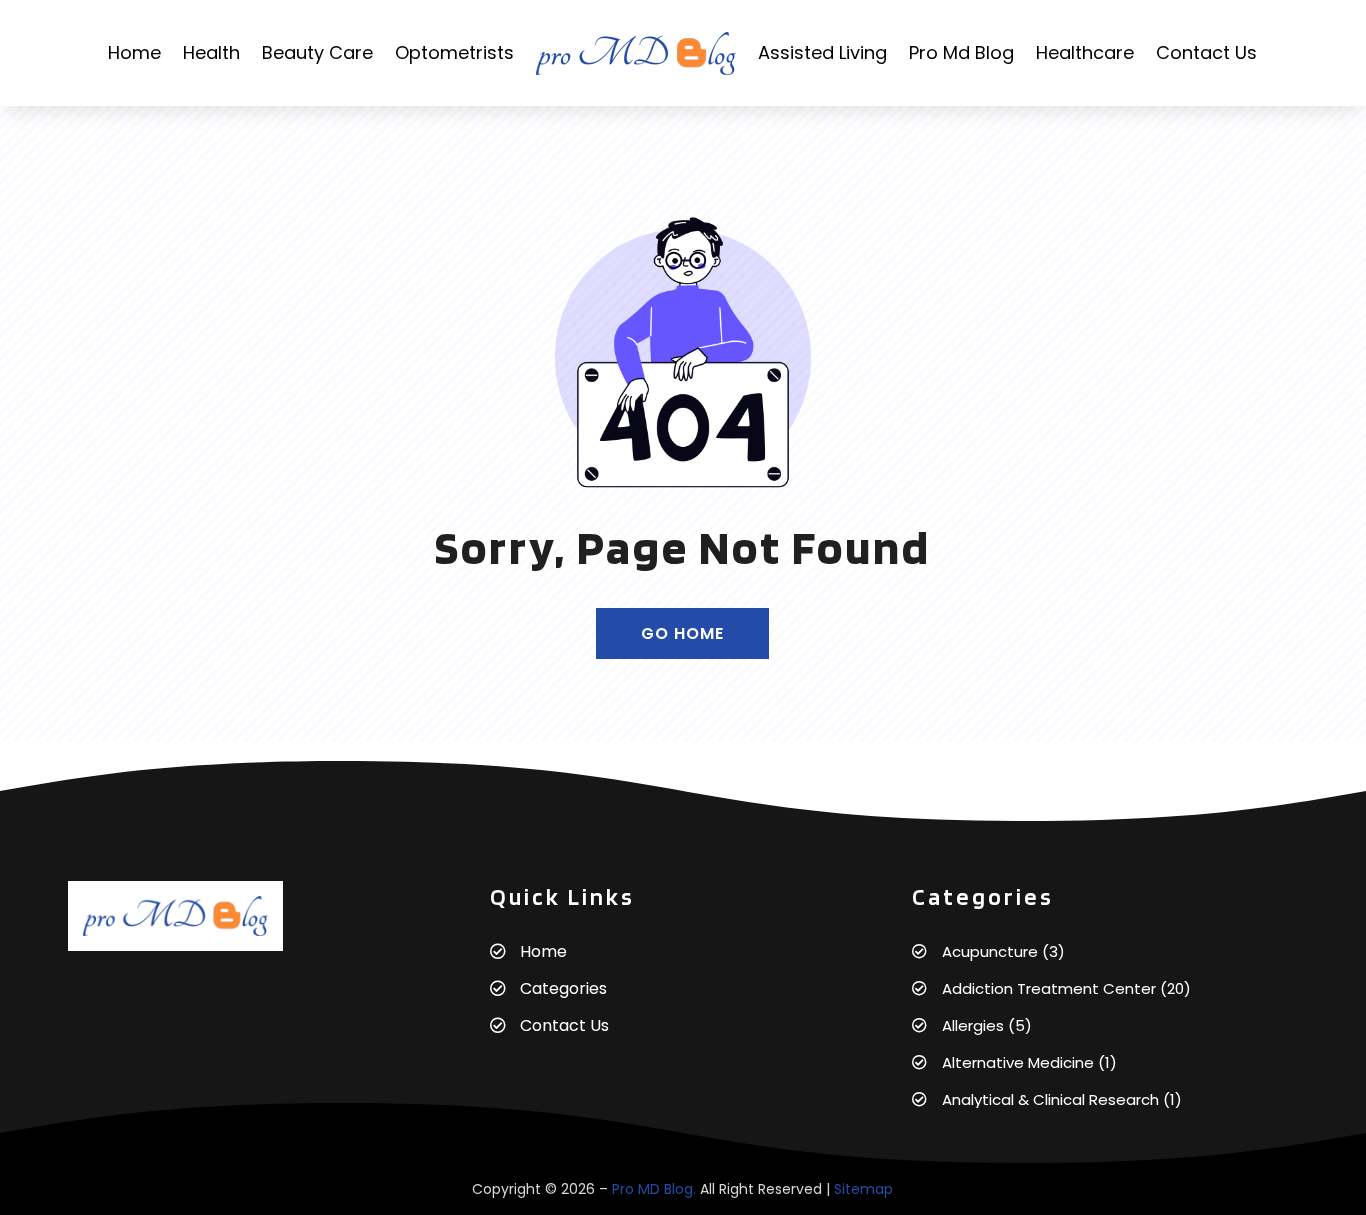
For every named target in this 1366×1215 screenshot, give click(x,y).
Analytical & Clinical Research (1050, 1099)
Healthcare (1085, 52)
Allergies (973, 1025)
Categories (563, 988)
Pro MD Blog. (654, 1189)
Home (134, 52)
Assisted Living (822, 52)
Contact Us (1206, 52)
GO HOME (682, 633)
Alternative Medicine (1018, 1062)
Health (211, 52)
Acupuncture (990, 951)
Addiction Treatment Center (1049, 988)
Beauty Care (317, 52)
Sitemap (863, 1189)
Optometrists (454, 52)
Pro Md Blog (961, 52)
